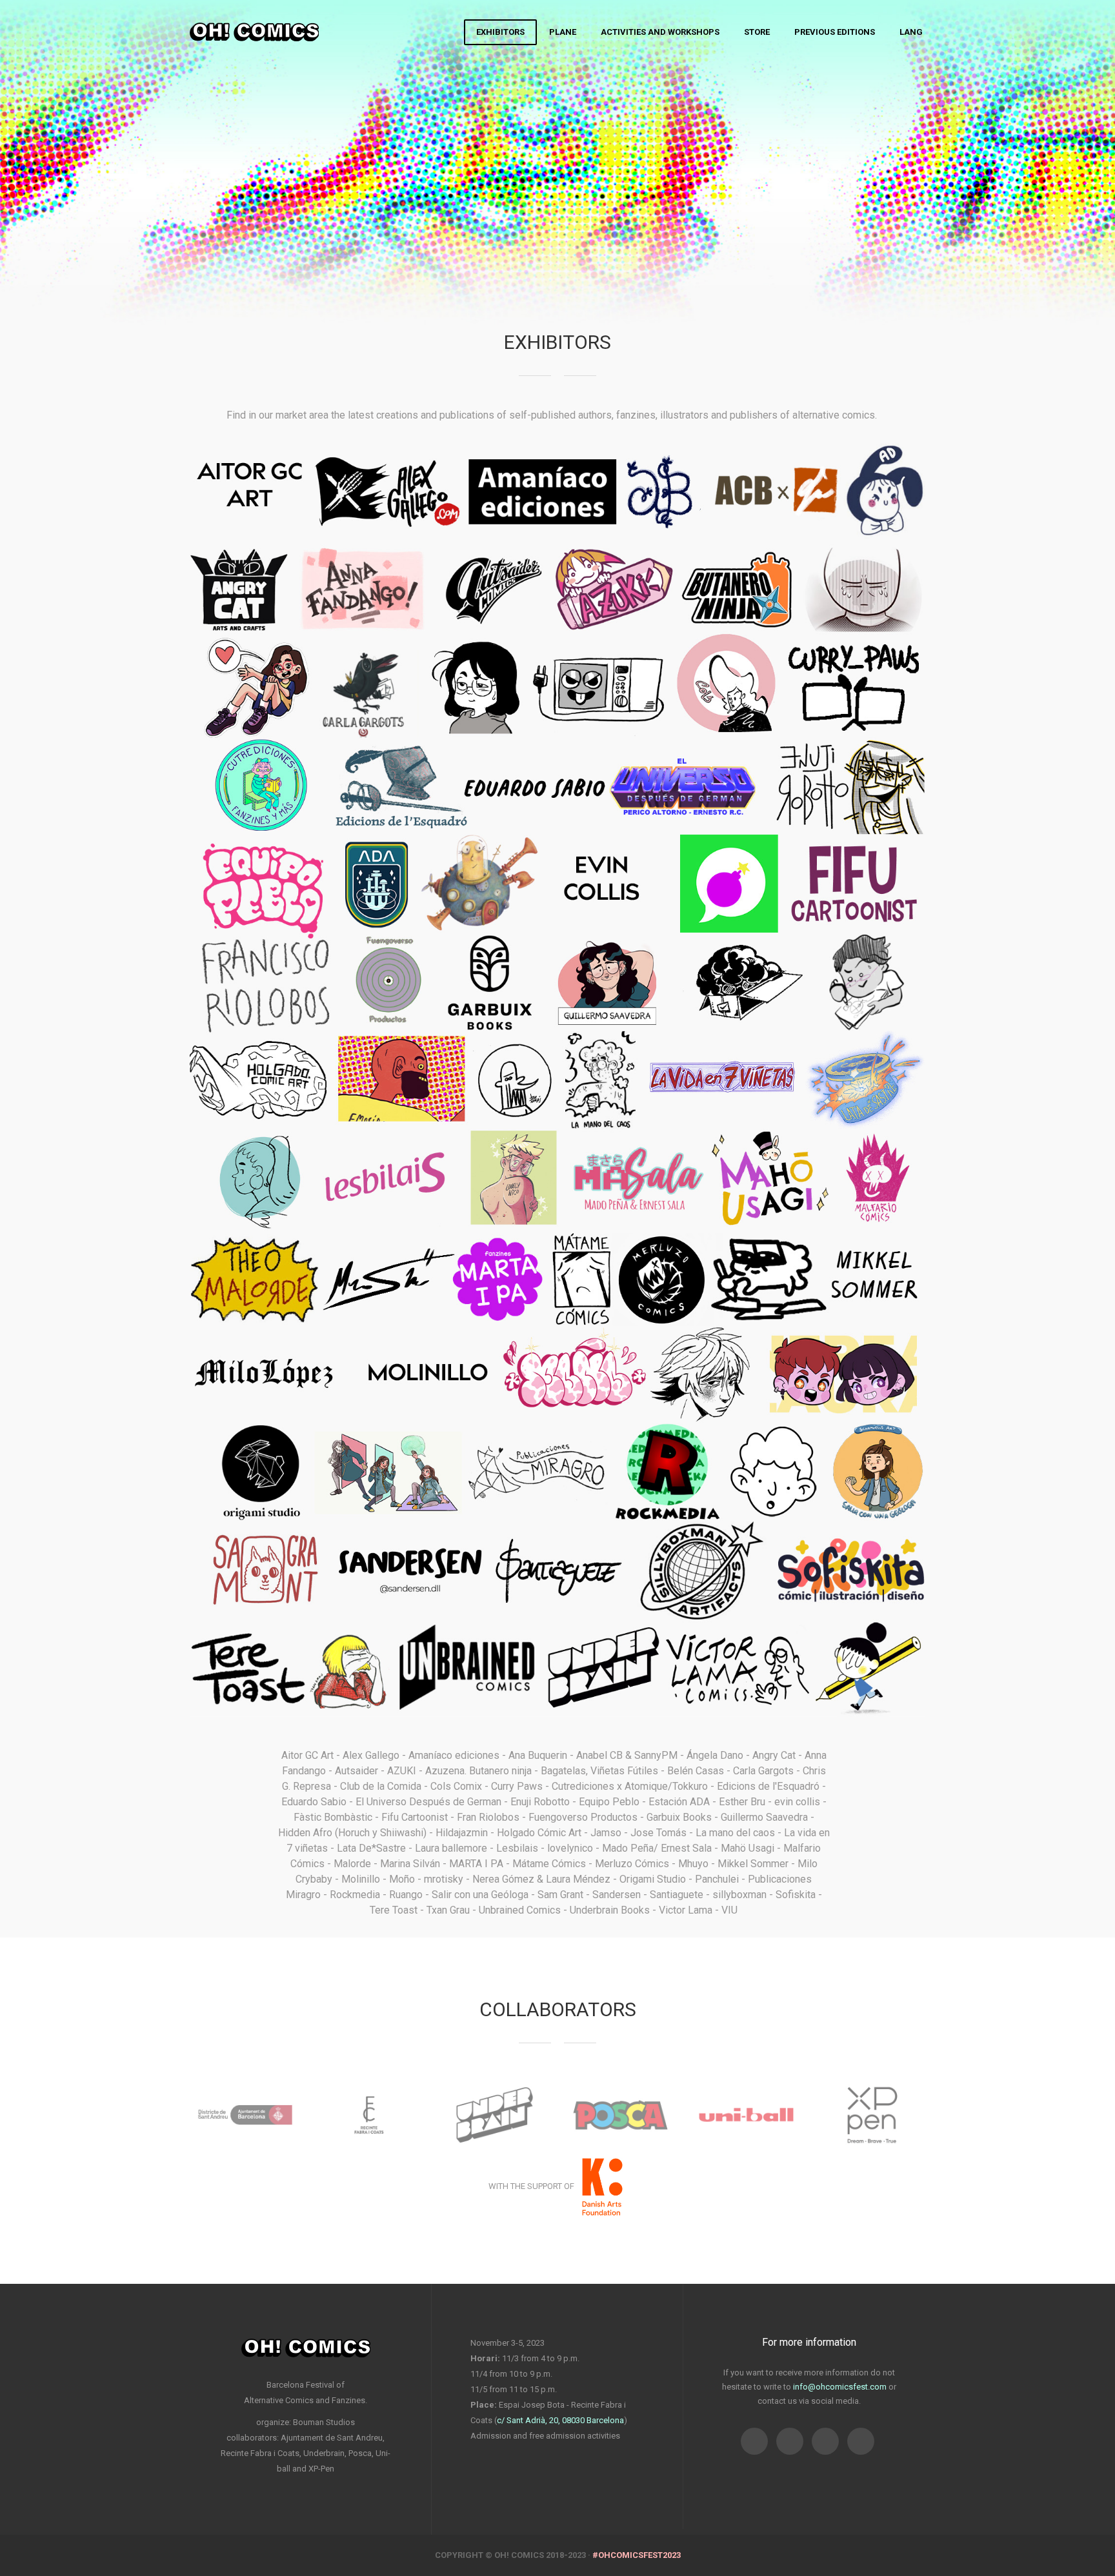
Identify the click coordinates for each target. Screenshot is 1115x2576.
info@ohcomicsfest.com (840, 2387)
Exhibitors (500, 32)
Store (757, 32)
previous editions (835, 32)
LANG (911, 32)
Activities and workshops (660, 32)
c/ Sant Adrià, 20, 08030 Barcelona (560, 2420)
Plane (563, 32)
